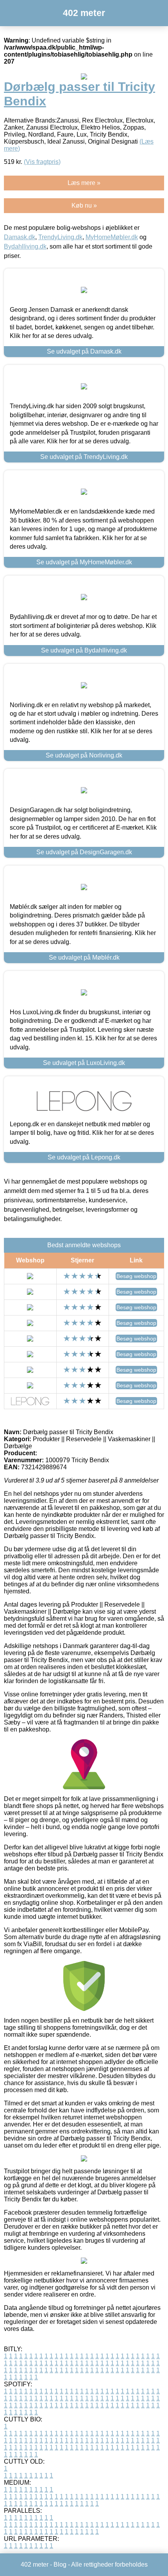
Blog (60, 2564)
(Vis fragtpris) (42, 162)
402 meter (84, 13)
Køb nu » (84, 205)
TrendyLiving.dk (60, 237)
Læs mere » (84, 183)
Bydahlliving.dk (25, 246)
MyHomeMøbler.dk (112, 237)
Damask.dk (20, 237)
